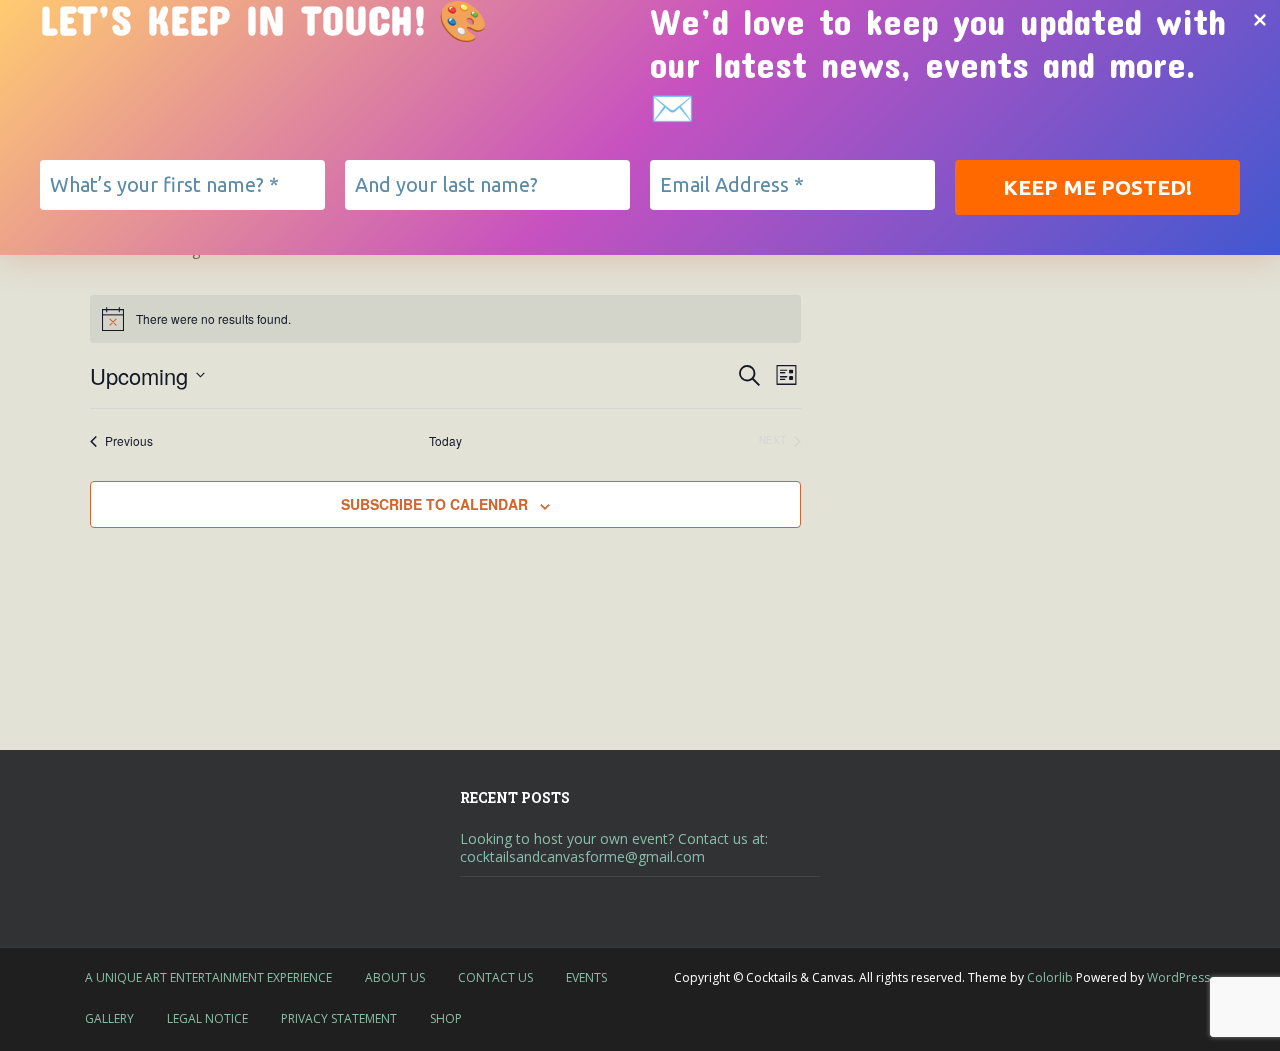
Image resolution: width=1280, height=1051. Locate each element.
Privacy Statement (339, 1018)
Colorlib (1050, 977)
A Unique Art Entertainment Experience (208, 977)
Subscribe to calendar (434, 504)
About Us (395, 977)
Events (586, 977)
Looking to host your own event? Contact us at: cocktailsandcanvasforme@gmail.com (614, 847)
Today (445, 441)
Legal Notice (207, 1018)
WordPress (1178, 977)
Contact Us (495, 977)
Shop (446, 1018)
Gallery (109, 1018)
